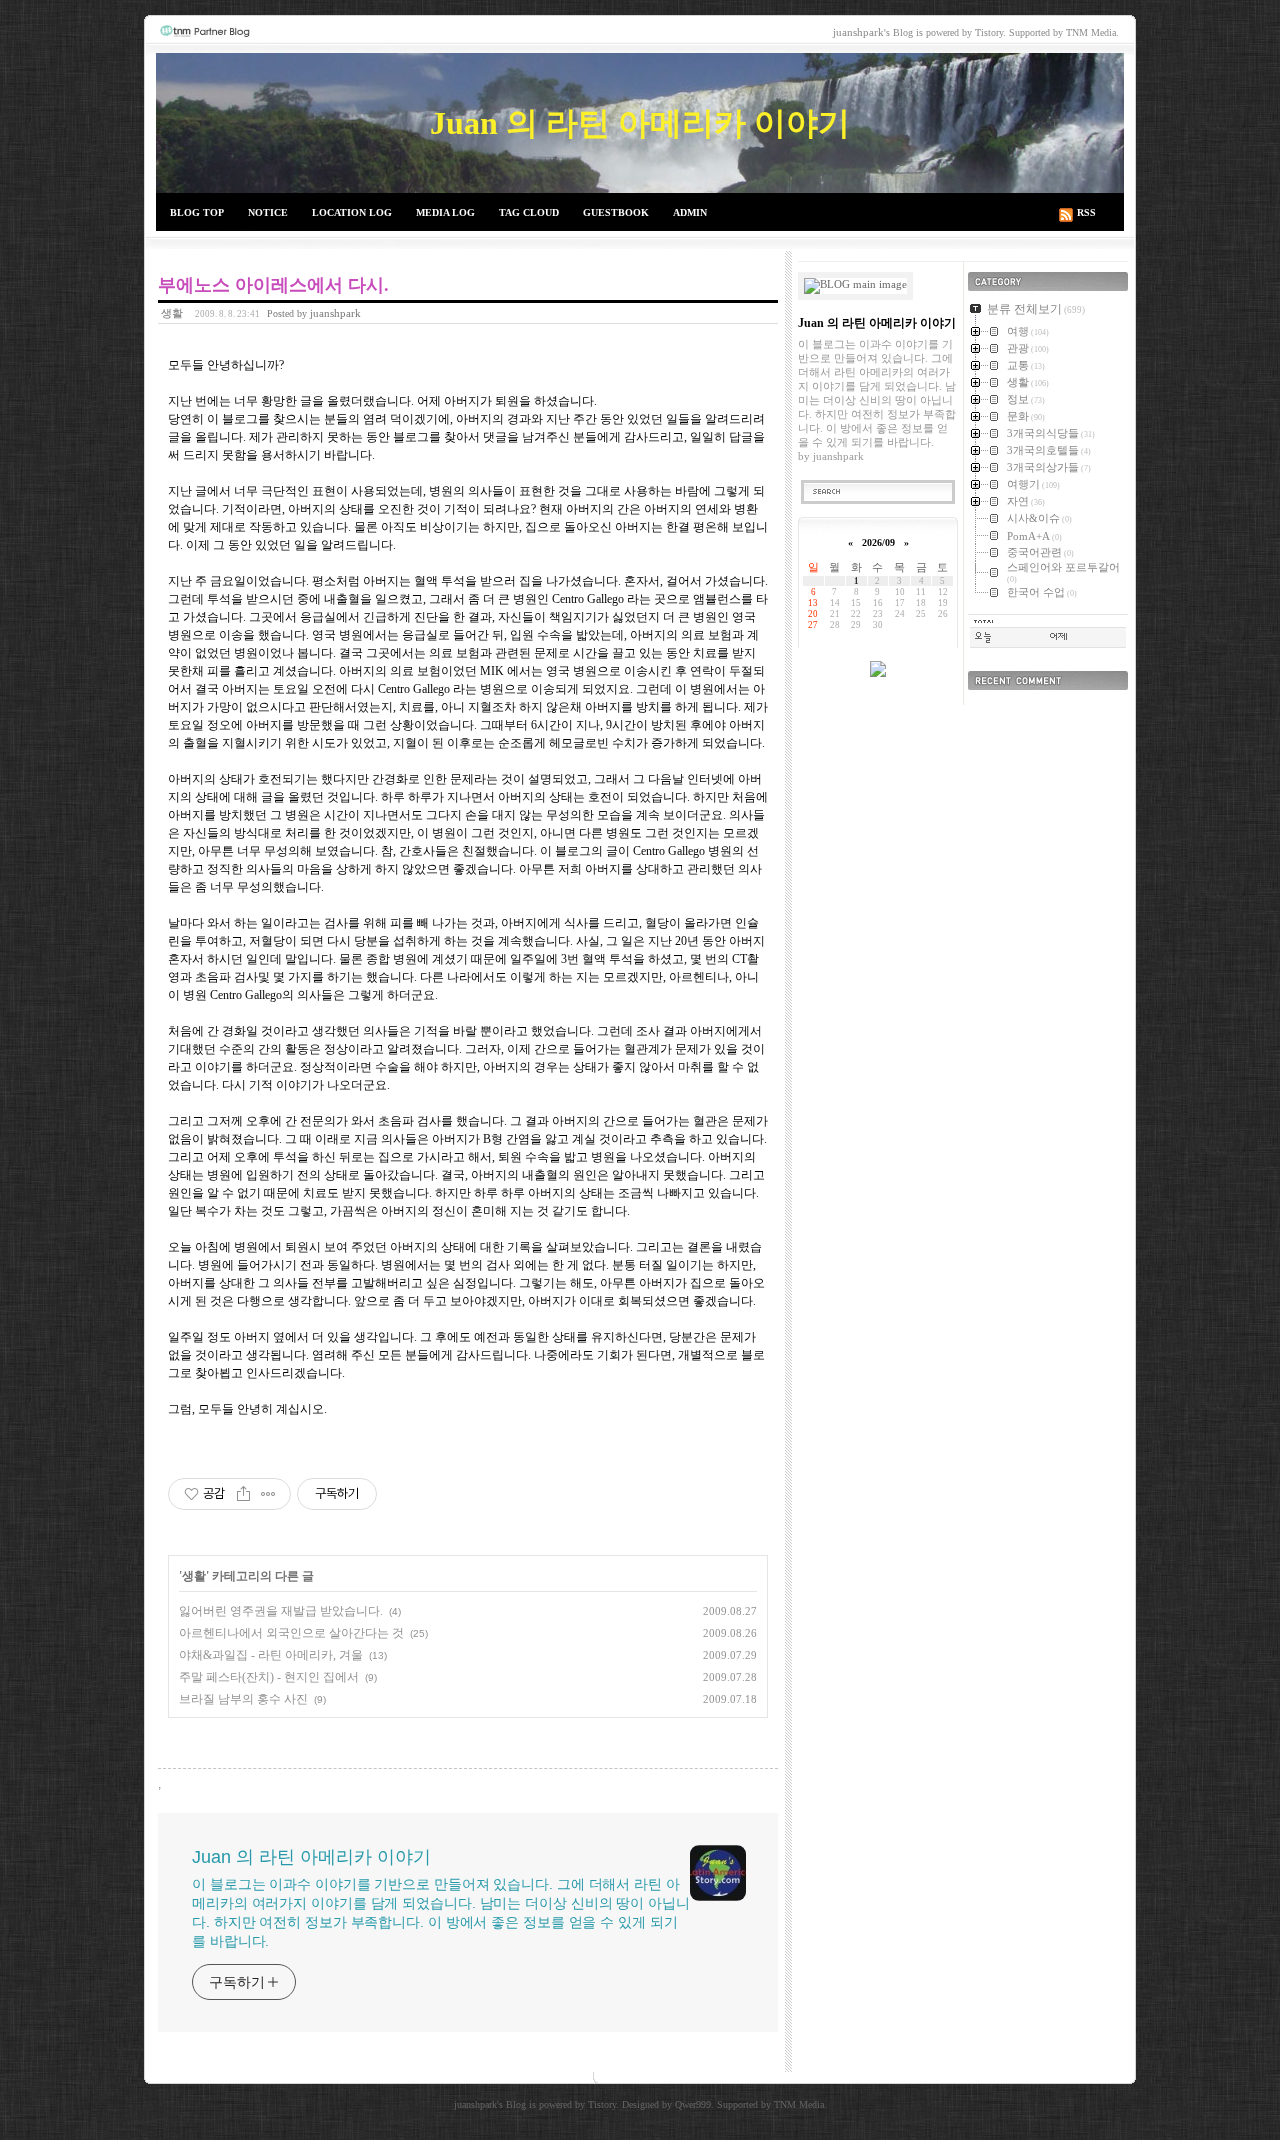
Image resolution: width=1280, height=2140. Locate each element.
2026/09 (878, 542)
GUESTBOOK (616, 212)
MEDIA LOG (445, 212)
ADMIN (690, 212)
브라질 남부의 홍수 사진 (243, 1699)
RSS (1086, 212)
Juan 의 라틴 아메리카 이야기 (640, 123)
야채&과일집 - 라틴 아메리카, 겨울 (271, 1655)
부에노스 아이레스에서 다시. (273, 285)
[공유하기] (243, 1494)
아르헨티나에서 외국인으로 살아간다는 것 (291, 1633)
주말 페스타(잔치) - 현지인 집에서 (269, 1677)
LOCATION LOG (352, 212)
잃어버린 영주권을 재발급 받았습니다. (281, 1611)
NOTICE (268, 212)
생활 (172, 313)
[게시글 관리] (268, 1494)
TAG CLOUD (529, 212)
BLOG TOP (197, 212)
